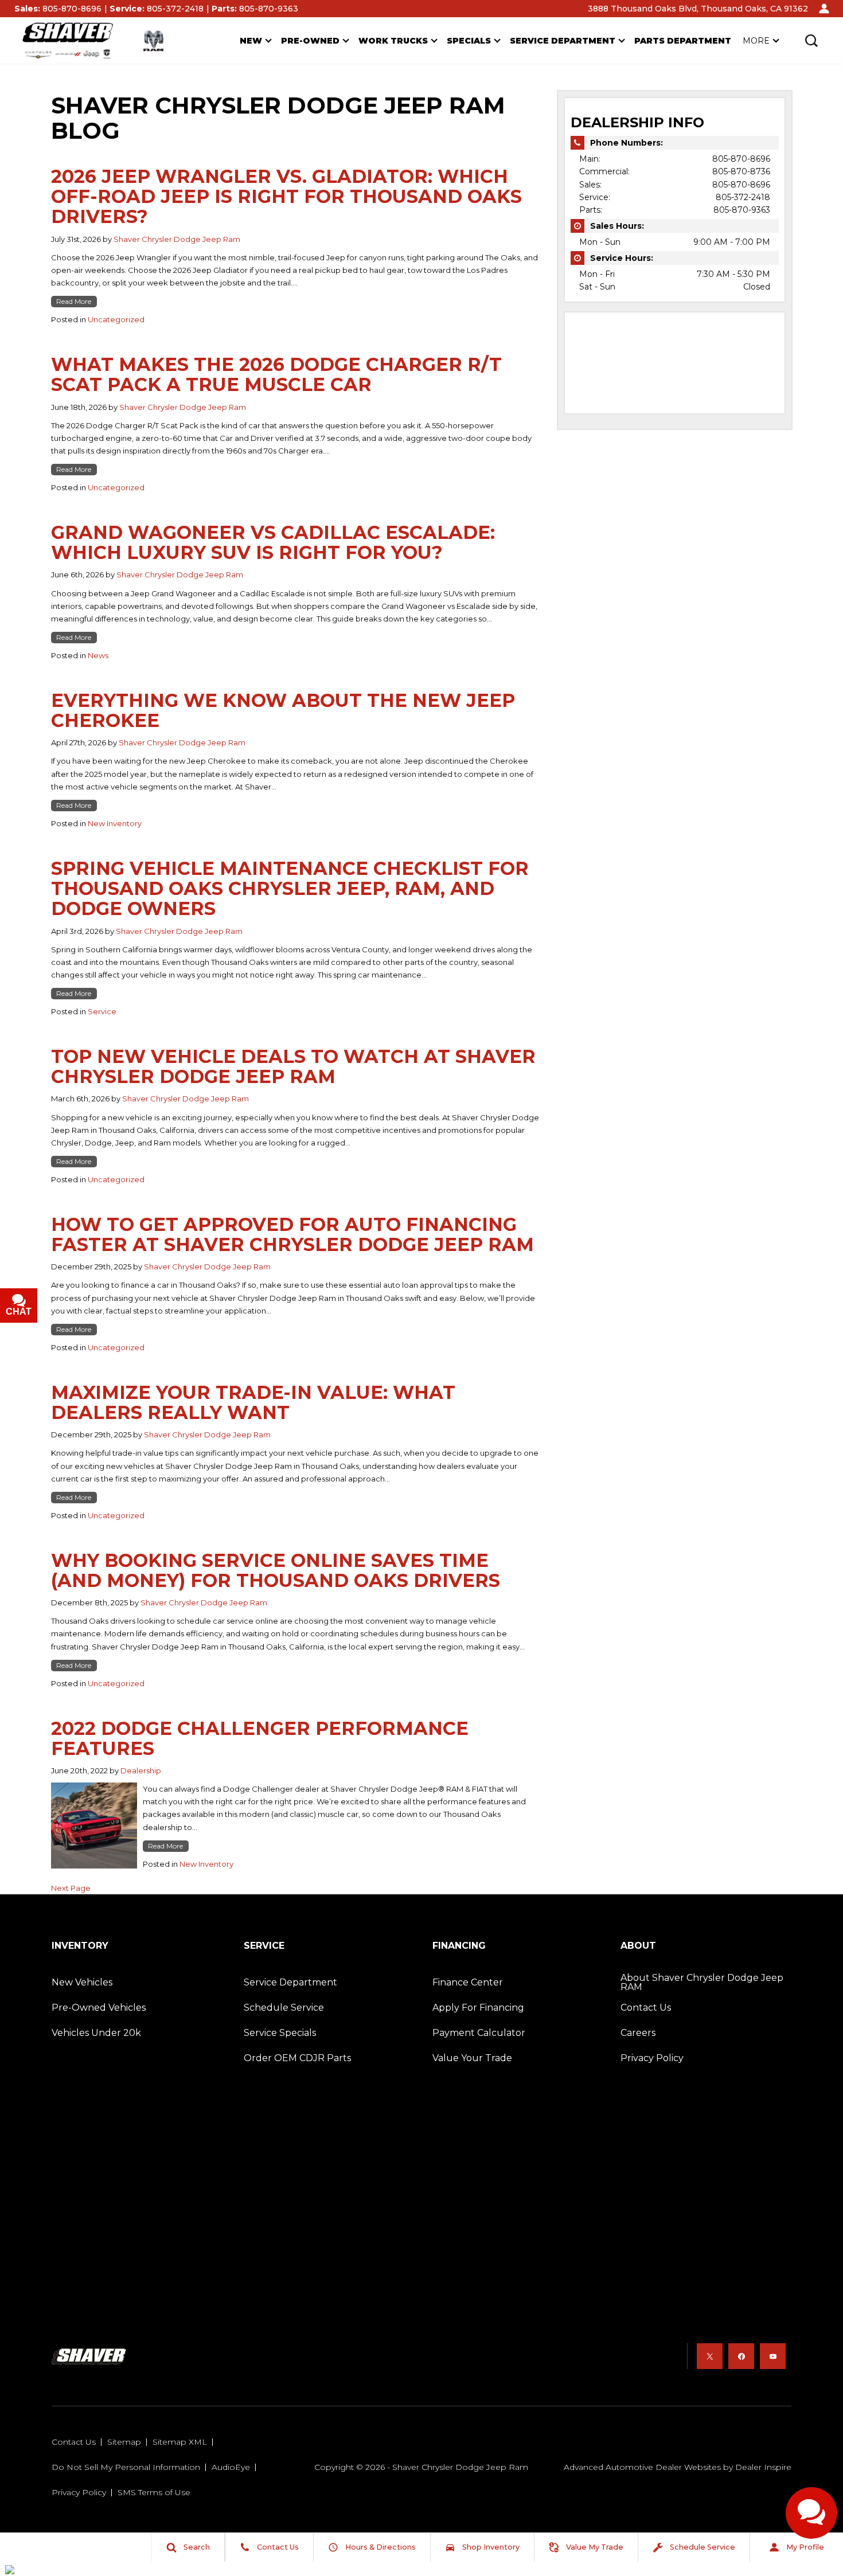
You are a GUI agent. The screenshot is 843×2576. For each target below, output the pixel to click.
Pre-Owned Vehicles (99, 2008)
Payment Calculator (479, 2033)
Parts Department (683, 41)
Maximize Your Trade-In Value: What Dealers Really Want (253, 1402)
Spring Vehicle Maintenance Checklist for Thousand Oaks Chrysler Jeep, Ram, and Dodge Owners (290, 888)
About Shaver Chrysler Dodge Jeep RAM (702, 1982)
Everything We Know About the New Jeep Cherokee (283, 710)
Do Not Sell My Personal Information (126, 2467)
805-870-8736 (741, 171)
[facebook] (741, 2356)
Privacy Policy (652, 2058)
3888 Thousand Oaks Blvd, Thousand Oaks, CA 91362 (698, 9)
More (756, 43)
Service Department (563, 41)
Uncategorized (116, 319)
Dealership (141, 1770)
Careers (638, 2033)
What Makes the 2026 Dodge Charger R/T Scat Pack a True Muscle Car (276, 374)
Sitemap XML (180, 2442)
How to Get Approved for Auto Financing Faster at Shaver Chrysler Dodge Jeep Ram (292, 1234)
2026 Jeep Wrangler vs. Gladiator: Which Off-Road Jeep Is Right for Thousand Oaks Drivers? (286, 196)
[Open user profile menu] (824, 9)
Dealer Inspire (763, 2467)
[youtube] (773, 2356)
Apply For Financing (478, 2008)
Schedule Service (284, 2008)
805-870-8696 (741, 159)
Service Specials (280, 2033)
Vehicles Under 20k (96, 2033)
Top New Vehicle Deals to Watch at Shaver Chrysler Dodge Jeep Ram (293, 1066)
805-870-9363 (742, 210)
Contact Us (646, 2008)
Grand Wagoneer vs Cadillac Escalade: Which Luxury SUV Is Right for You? (273, 542)
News (98, 655)
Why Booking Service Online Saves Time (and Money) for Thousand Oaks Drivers (276, 1570)
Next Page (71, 1888)
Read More (74, 301)
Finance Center (468, 1982)
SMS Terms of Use (154, 2492)
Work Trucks (393, 41)
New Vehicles (82, 1982)
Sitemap (124, 2442)
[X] (710, 2356)
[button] (811, 41)
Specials (469, 41)
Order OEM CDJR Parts (297, 2058)
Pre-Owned (310, 41)
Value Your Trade (472, 2058)
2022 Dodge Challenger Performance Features (260, 1738)
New (251, 41)
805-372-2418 (743, 197)
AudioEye (231, 2467)
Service (102, 1011)
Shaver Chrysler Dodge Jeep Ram (177, 239)
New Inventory (115, 823)
